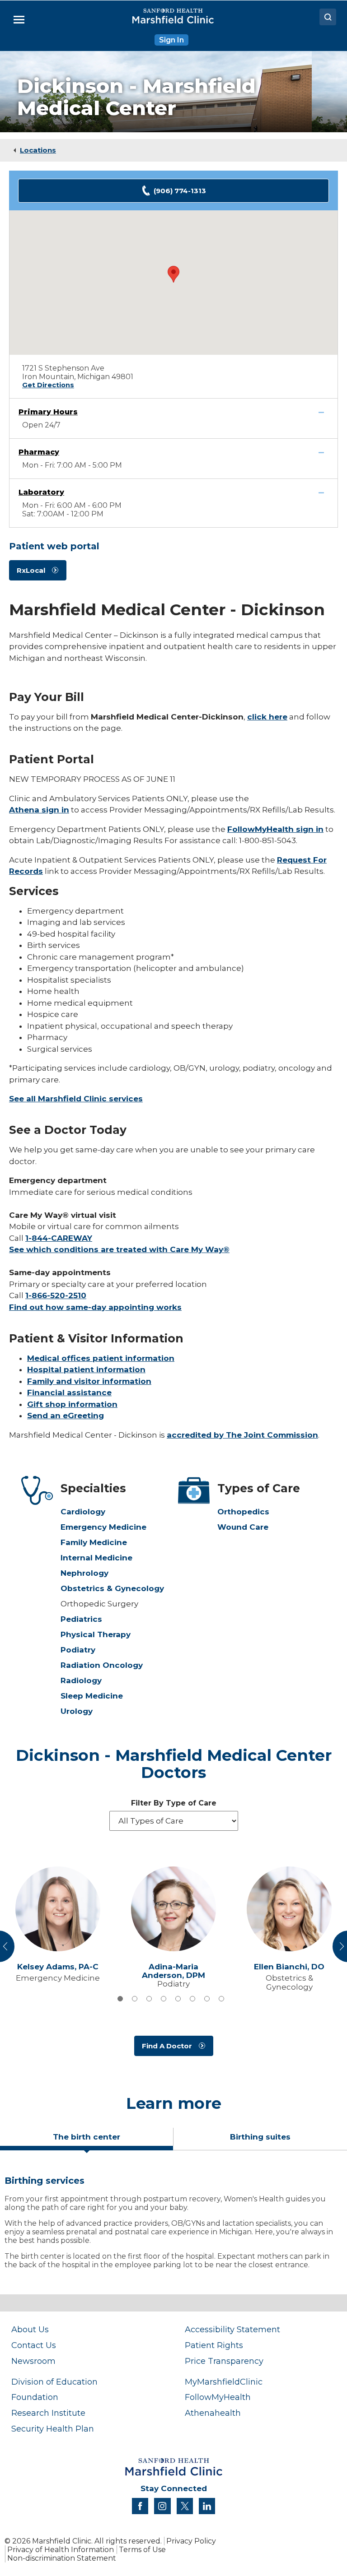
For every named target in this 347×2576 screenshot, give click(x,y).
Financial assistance (69, 1392)
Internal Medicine (96, 1558)
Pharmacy (39, 452)
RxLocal (31, 570)
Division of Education (54, 2382)
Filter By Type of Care (174, 1803)
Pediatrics (81, 1619)
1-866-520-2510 (56, 1295)
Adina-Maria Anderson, (173, 1971)
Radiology (81, 1680)
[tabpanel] (173, 2226)
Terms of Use (142, 2550)
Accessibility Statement (232, 2329)
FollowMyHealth (218, 2397)
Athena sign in (39, 810)
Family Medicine (94, 1542)
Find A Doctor (167, 2046)
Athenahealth (213, 2413)
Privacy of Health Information (61, 2550)
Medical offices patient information (101, 1358)
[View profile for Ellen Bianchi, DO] (289, 1909)
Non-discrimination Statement (62, 2558)
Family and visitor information (89, 1381)
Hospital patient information (86, 1369)
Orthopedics (243, 1512)
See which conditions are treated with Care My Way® (119, 1249)
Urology (77, 1711)
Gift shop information (72, 1404)
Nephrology (84, 1573)
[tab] (120, 1999)
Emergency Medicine (103, 1527)
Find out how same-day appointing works (95, 1307)
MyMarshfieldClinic (224, 2382)
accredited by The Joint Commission (242, 1435)
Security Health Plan (53, 2429)
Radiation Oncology (102, 1665)
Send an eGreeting (66, 1416)
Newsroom (33, 2361)
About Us (30, 2329)
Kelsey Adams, (58, 1967)
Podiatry (78, 1650)
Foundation (35, 2397)
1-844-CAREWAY (59, 1238)
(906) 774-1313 (180, 191)
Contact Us (34, 2345)
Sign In (171, 40)
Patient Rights (214, 2345)
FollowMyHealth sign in (275, 829)
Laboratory (41, 492)
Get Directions (48, 385)
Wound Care (243, 1527)
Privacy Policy (191, 2541)
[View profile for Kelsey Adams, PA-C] (58, 1909)
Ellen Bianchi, (289, 1967)
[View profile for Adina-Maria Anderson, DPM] (173, 1909)
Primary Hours (48, 412)
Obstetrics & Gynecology (112, 1588)
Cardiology (83, 1512)
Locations (38, 150)
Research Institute (48, 2413)
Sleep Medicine (92, 1696)
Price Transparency (224, 2361)
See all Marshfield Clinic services (76, 1099)
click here (267, 717)
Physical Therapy (96, 1634)
